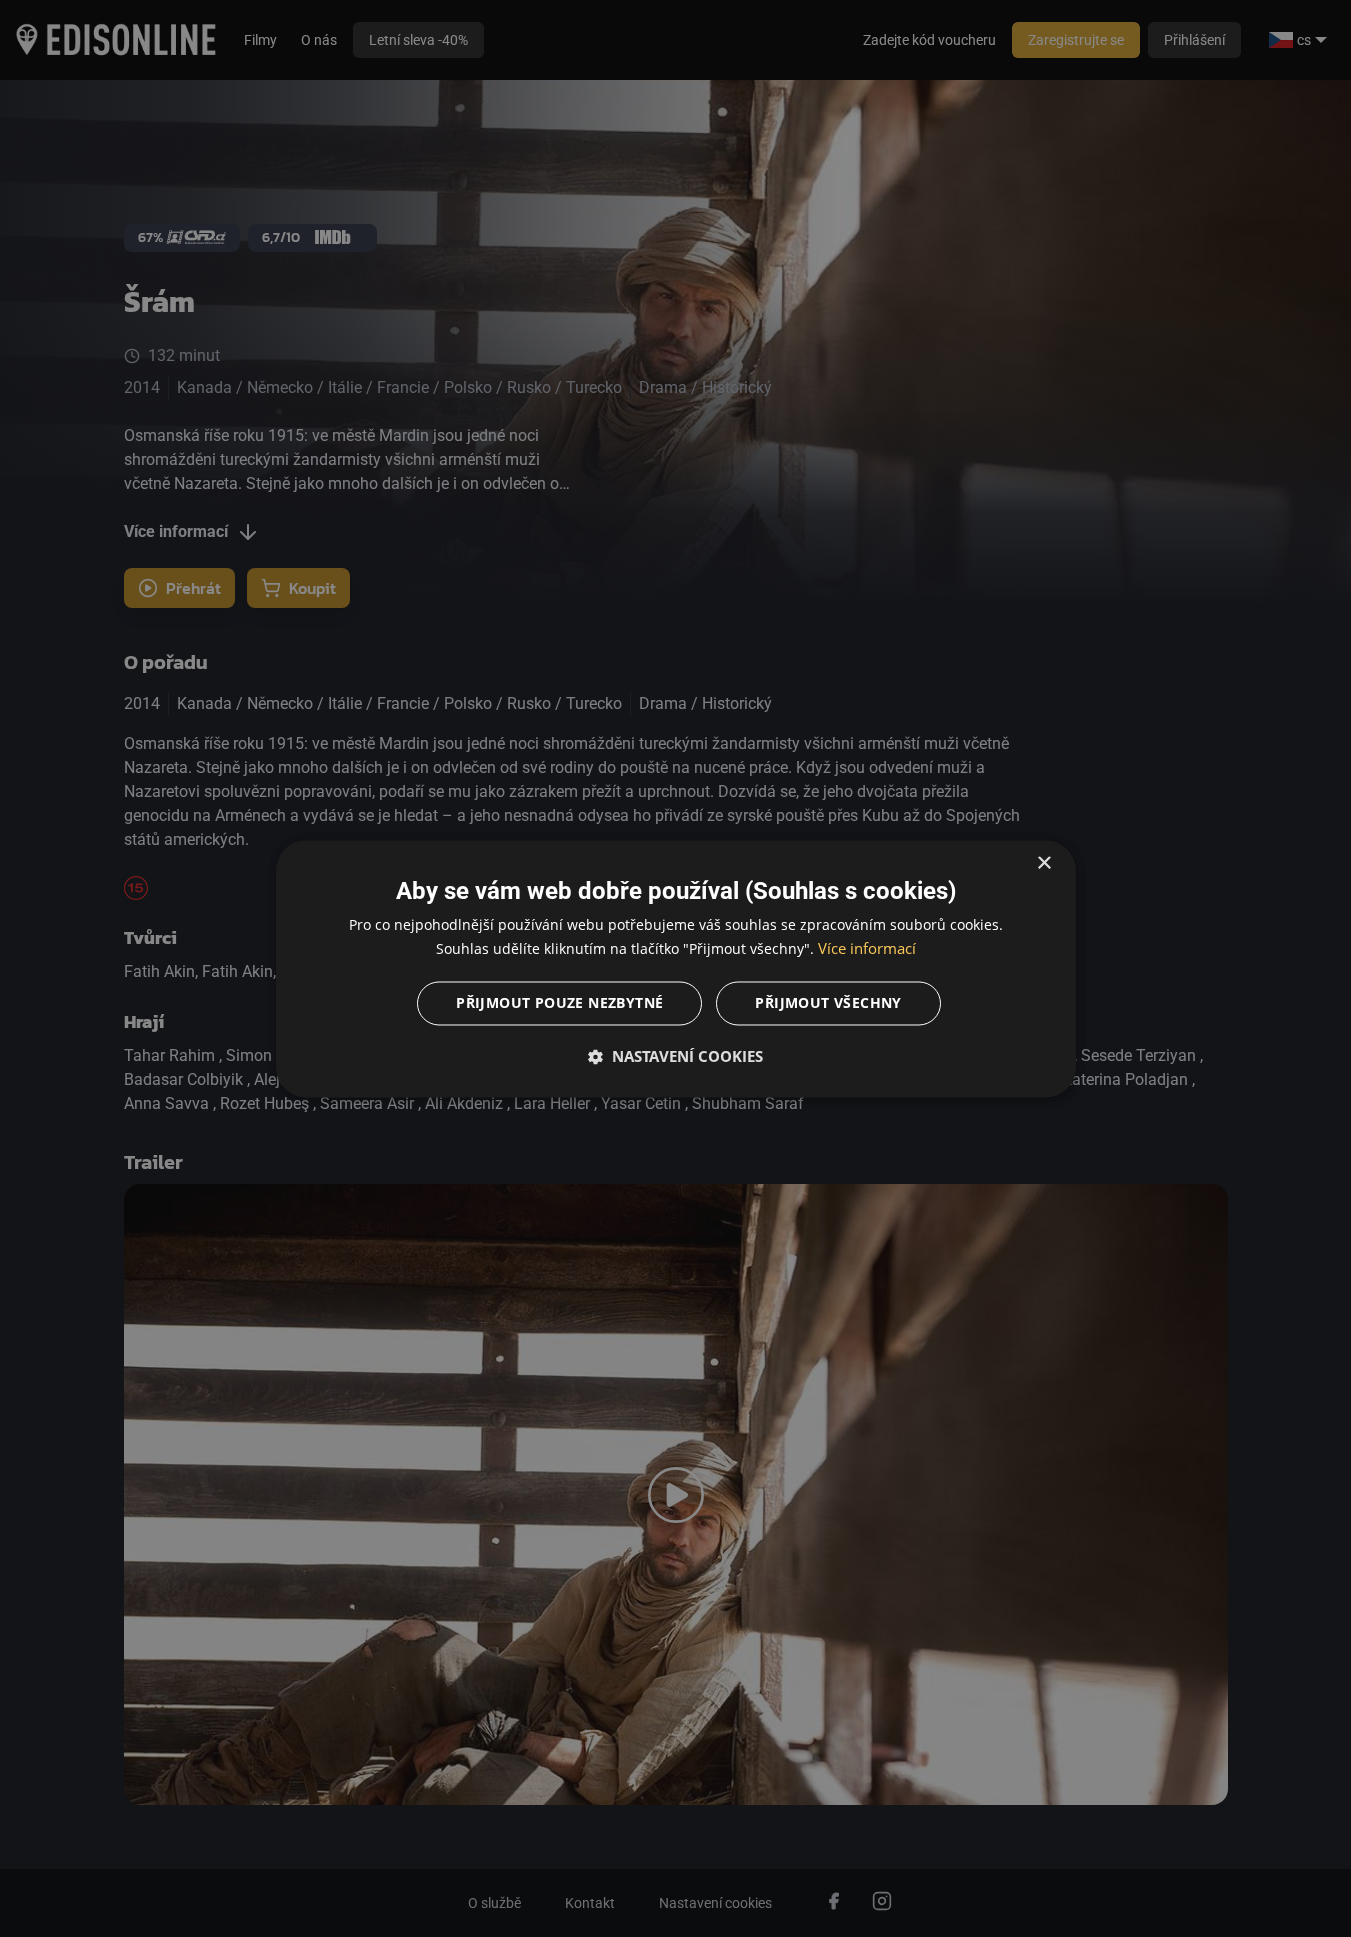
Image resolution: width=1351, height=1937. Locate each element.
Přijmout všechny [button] (828, 1002)
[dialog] (676, 968)
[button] (676, 1056)
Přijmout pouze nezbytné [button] (559, 1002)
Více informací (867, 948)
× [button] (1043, 863)
